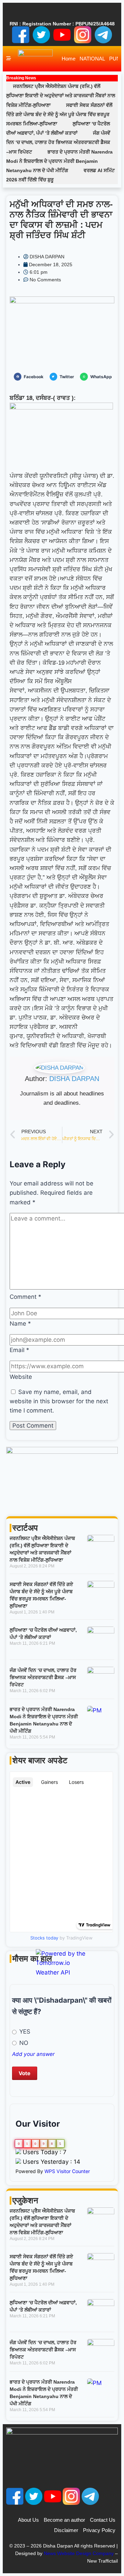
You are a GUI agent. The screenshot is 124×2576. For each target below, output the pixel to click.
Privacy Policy (99, 2530)
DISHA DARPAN (74, 1079)
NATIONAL (92, 59)
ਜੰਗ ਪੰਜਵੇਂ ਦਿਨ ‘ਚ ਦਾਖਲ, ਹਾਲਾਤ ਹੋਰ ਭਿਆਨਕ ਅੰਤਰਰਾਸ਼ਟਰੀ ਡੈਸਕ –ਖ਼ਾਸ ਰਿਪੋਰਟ (58, 142)
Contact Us (103, 2520)
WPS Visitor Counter (67, 2171)
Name (20, 1324)
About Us (28, 2520)
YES (24, 2032)
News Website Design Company (79, 2553)
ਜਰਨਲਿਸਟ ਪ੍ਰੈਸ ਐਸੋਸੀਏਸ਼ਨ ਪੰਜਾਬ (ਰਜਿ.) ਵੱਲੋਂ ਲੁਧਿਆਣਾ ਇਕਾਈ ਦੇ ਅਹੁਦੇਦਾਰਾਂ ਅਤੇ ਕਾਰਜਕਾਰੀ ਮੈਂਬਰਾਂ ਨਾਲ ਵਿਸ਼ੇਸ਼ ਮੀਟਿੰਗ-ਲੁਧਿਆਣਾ (61, 95)
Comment (25, 1297)
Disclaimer (66, 2530)
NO (23, 2043)
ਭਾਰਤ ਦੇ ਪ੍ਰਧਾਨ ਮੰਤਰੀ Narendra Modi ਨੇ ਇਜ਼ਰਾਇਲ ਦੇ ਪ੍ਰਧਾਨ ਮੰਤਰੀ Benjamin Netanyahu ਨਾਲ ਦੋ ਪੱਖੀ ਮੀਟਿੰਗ (59, 161)
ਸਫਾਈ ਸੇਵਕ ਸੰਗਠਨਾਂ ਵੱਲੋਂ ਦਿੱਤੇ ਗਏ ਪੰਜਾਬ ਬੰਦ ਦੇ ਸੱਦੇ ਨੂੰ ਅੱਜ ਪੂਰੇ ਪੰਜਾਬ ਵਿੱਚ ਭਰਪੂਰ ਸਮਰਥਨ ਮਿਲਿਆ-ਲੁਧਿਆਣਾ (59, 114)
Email (19, 1350)
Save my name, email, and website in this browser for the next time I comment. (59, 1401)
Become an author (64, 2520)
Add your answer (33, 2054)
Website (21, 1377)
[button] (30, 377)
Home (69, 59)
